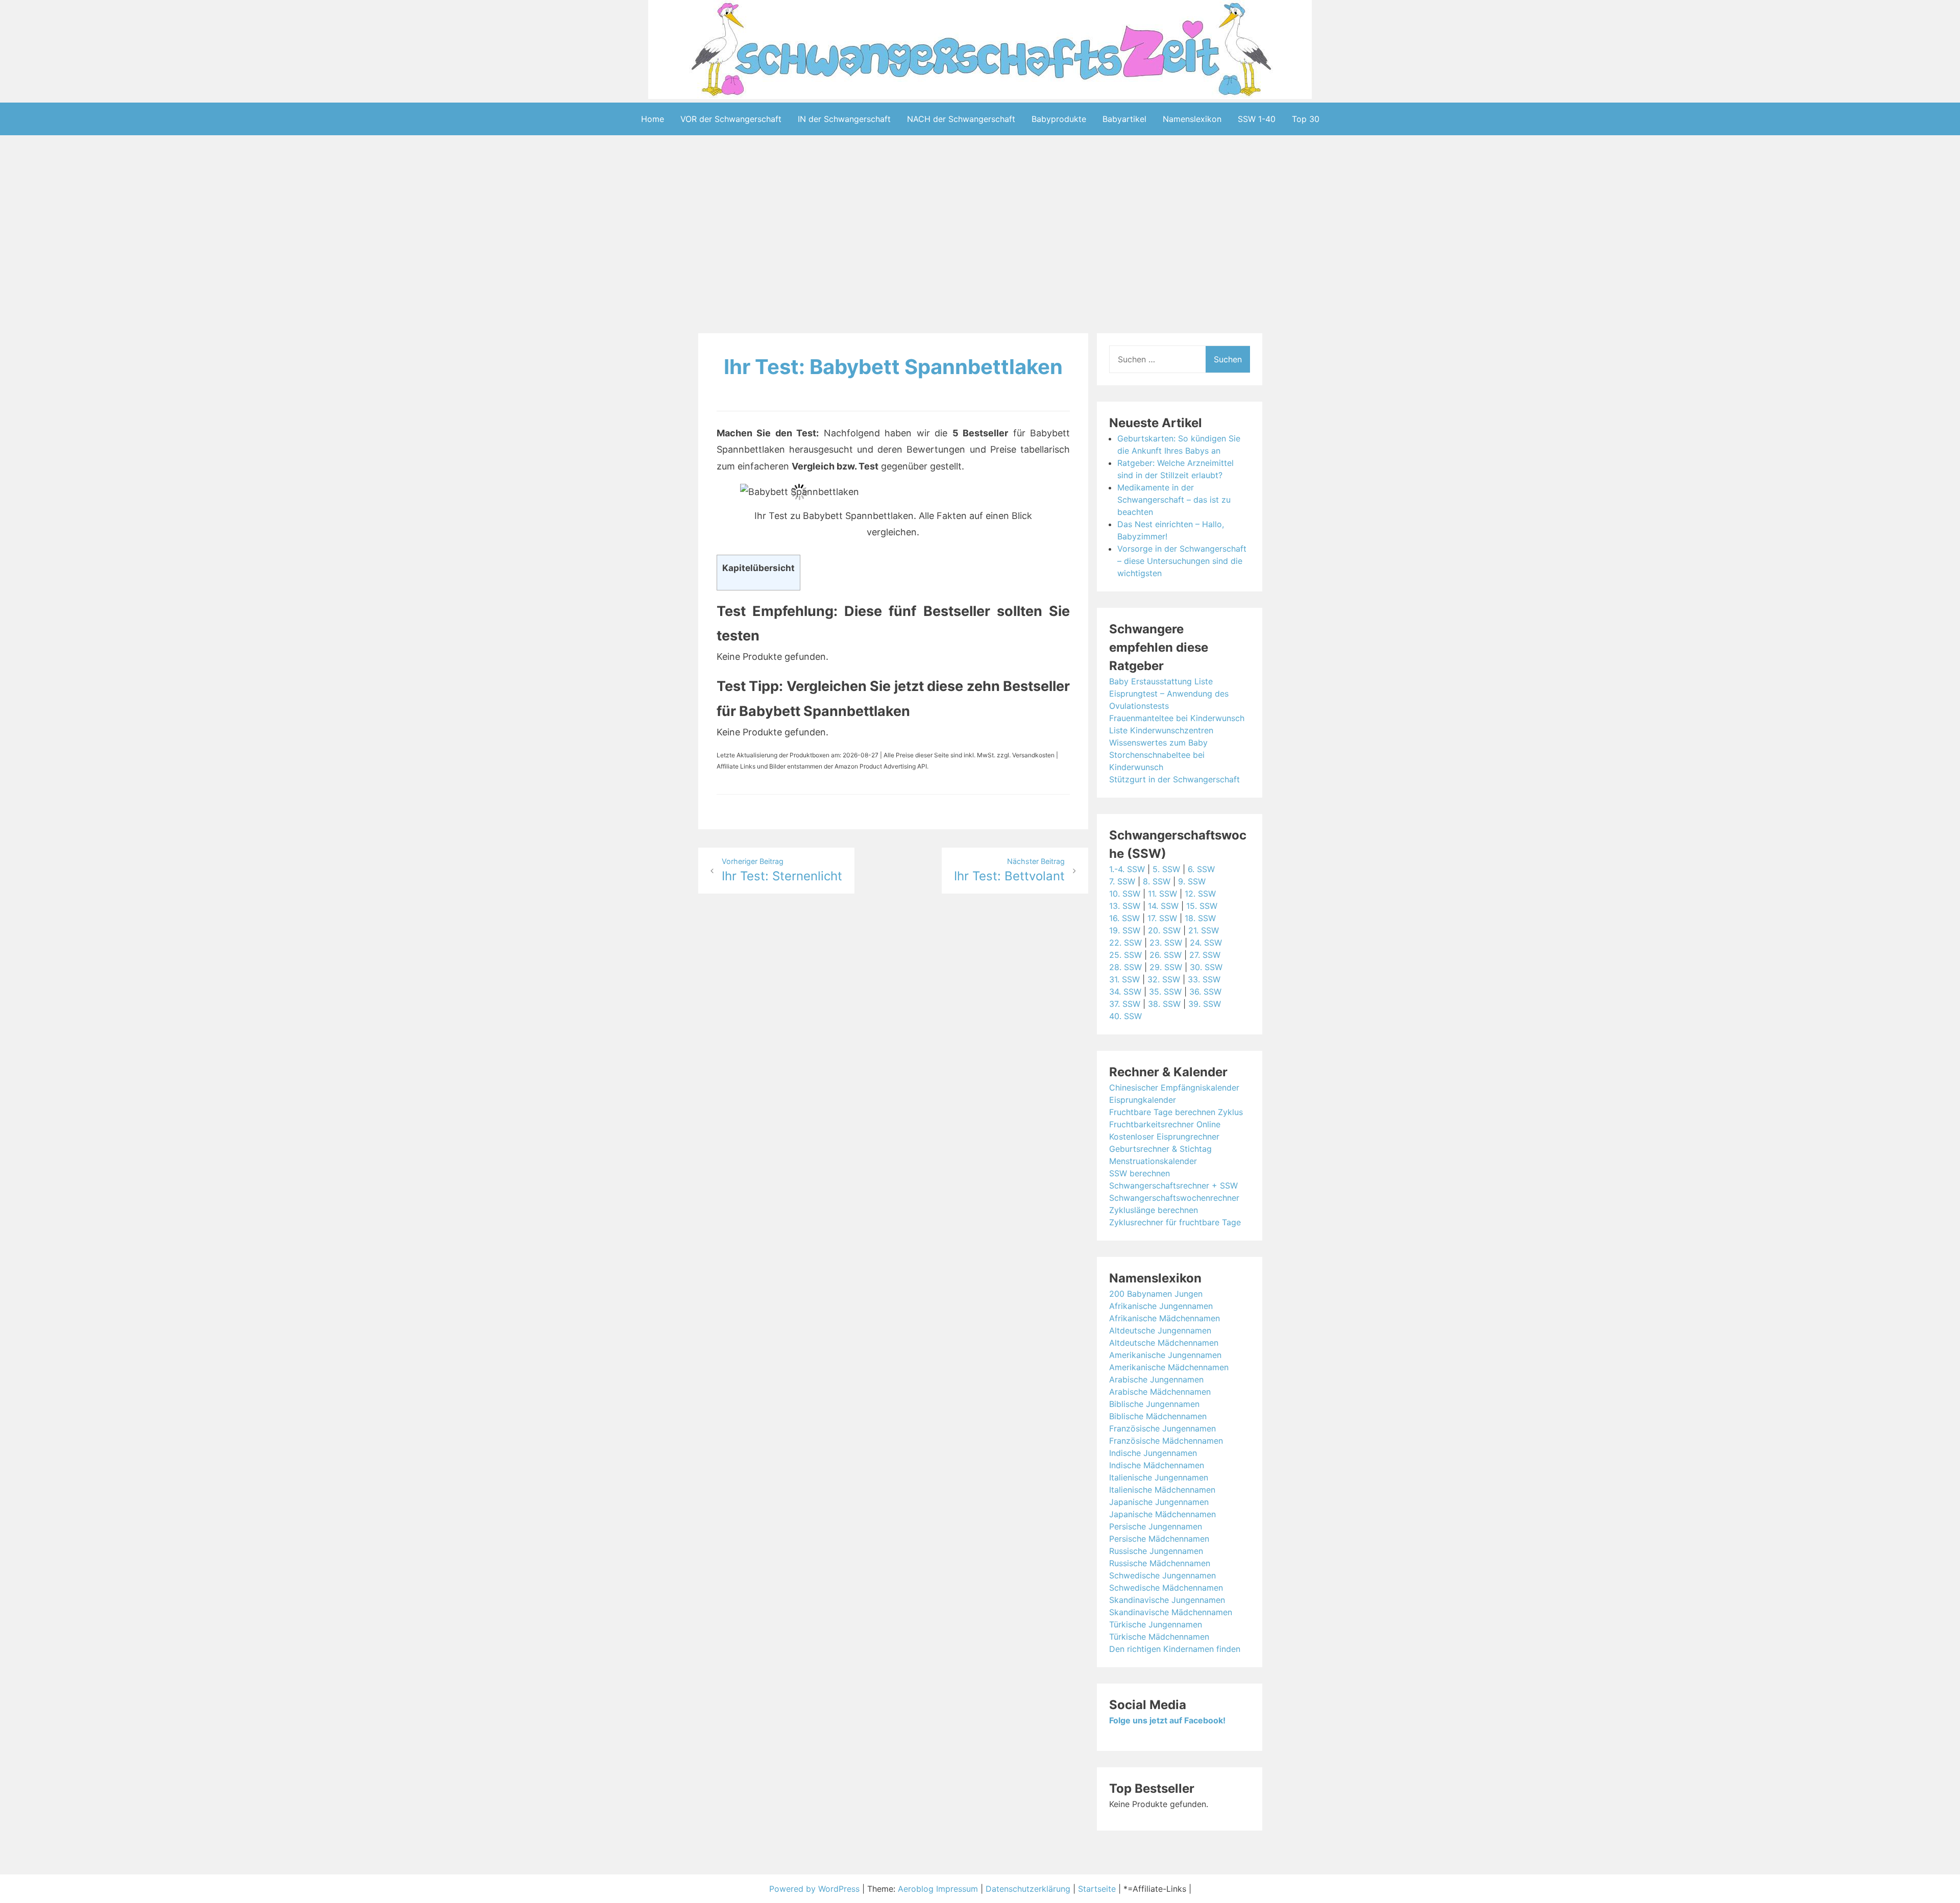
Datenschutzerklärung (1028, 1889)
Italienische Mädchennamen (1162, 1490)
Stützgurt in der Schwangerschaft (1174, 779)
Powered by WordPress (816, 1889)
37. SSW (1125, 1004)
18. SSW (1200, 918)
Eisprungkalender (1143, 1100)
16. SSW (1124, 918)
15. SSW (1202, 906)
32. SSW (1164, 979)
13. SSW (1125, 906)
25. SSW (1125, 955)
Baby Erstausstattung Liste (1161, 681)
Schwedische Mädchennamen (1166, 1588)
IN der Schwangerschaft (844, 119)
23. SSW (1166, 943)
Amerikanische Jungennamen (1165, 1355)
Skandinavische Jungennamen (1167, 1600)
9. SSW (1192, 881)
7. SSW (1122, 881)
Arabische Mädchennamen (1160, 1392)
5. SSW (1166, 869)
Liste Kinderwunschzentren (1161, 730)
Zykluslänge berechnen (1154, 1210)
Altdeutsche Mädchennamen (1164, 1343)
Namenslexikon (1192, 119)
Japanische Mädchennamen (1162, 1514)
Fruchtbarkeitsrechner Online (1165, 1124)
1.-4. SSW (1127, 869)
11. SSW (1162, 894)
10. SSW (1125, 894)
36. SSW (1205, 992)
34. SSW (1125, 992)
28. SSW (1125, 967)
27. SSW (1205, 955)
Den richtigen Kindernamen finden (1175, 1649)
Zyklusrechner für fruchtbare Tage (1175, 1222)
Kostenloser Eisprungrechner (1164, 1136)
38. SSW (1164, 1004)
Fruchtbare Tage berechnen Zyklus (1176, 1112)
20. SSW (1164, 930)
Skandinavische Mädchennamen (1171, 1612)
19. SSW (1125, 930)
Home (653, 119)
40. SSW (1125, 1016)
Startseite (1097, 1889)
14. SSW (1163, 906)
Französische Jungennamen (1162, 1428)
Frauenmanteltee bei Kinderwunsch (1177, 718)
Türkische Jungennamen (1156, 1624)
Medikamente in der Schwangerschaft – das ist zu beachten (1174, 500)
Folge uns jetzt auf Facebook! (1167, 1720)
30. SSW (1206, 967)
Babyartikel (1124, 119)
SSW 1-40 (1257, 119)
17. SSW (1162, 918)
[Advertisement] (980, 236)
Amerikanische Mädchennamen (1169, 1367)
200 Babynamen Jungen (1156, 1294)
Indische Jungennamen (1153, 1453)
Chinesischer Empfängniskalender (1174, 1088)
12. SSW (1200, 894)
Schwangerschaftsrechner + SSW (1173, 1185)
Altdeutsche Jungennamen (1160, 1330)
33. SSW (1204, 979)
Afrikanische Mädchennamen (1165, 1318)
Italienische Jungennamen (1159, 1477)
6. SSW (1201, 869)
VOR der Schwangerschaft (731, 119)
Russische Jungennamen (1156, 1551)
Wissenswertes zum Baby (1158, 743)
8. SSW (1157, 881)
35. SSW (1165, 992)
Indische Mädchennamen (1157, 1465)
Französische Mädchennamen (1166, 1441)
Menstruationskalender (1153, 1161)
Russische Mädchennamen (1160, 1563)
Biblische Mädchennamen (1158, 1416)
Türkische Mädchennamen (1159, 1637)
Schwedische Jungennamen (1162, 1575)
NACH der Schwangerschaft (961, 119)
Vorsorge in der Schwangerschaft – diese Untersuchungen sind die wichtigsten (1182, 561)
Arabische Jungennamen (1156, 1379)
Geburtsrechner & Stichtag (1160, 1149)
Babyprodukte (1059, 119)
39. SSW (1205, 1004)
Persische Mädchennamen (1159, 1539)
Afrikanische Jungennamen (1161, 1306)
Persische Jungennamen (1156, 1526)
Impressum (957, 1889)
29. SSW (1166, 967)
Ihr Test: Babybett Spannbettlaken (893, 367)
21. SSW (1204, 930)
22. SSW (1125, 943)
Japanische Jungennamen (1159, 1502)
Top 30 (1306, 119)
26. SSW (1166, 955)
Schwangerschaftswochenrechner (1174, 1198)
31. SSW (1124, 979)
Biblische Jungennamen (1154, 1404)
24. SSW (1206, 943)
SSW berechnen (1140, 1173)
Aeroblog (916, 1889)
